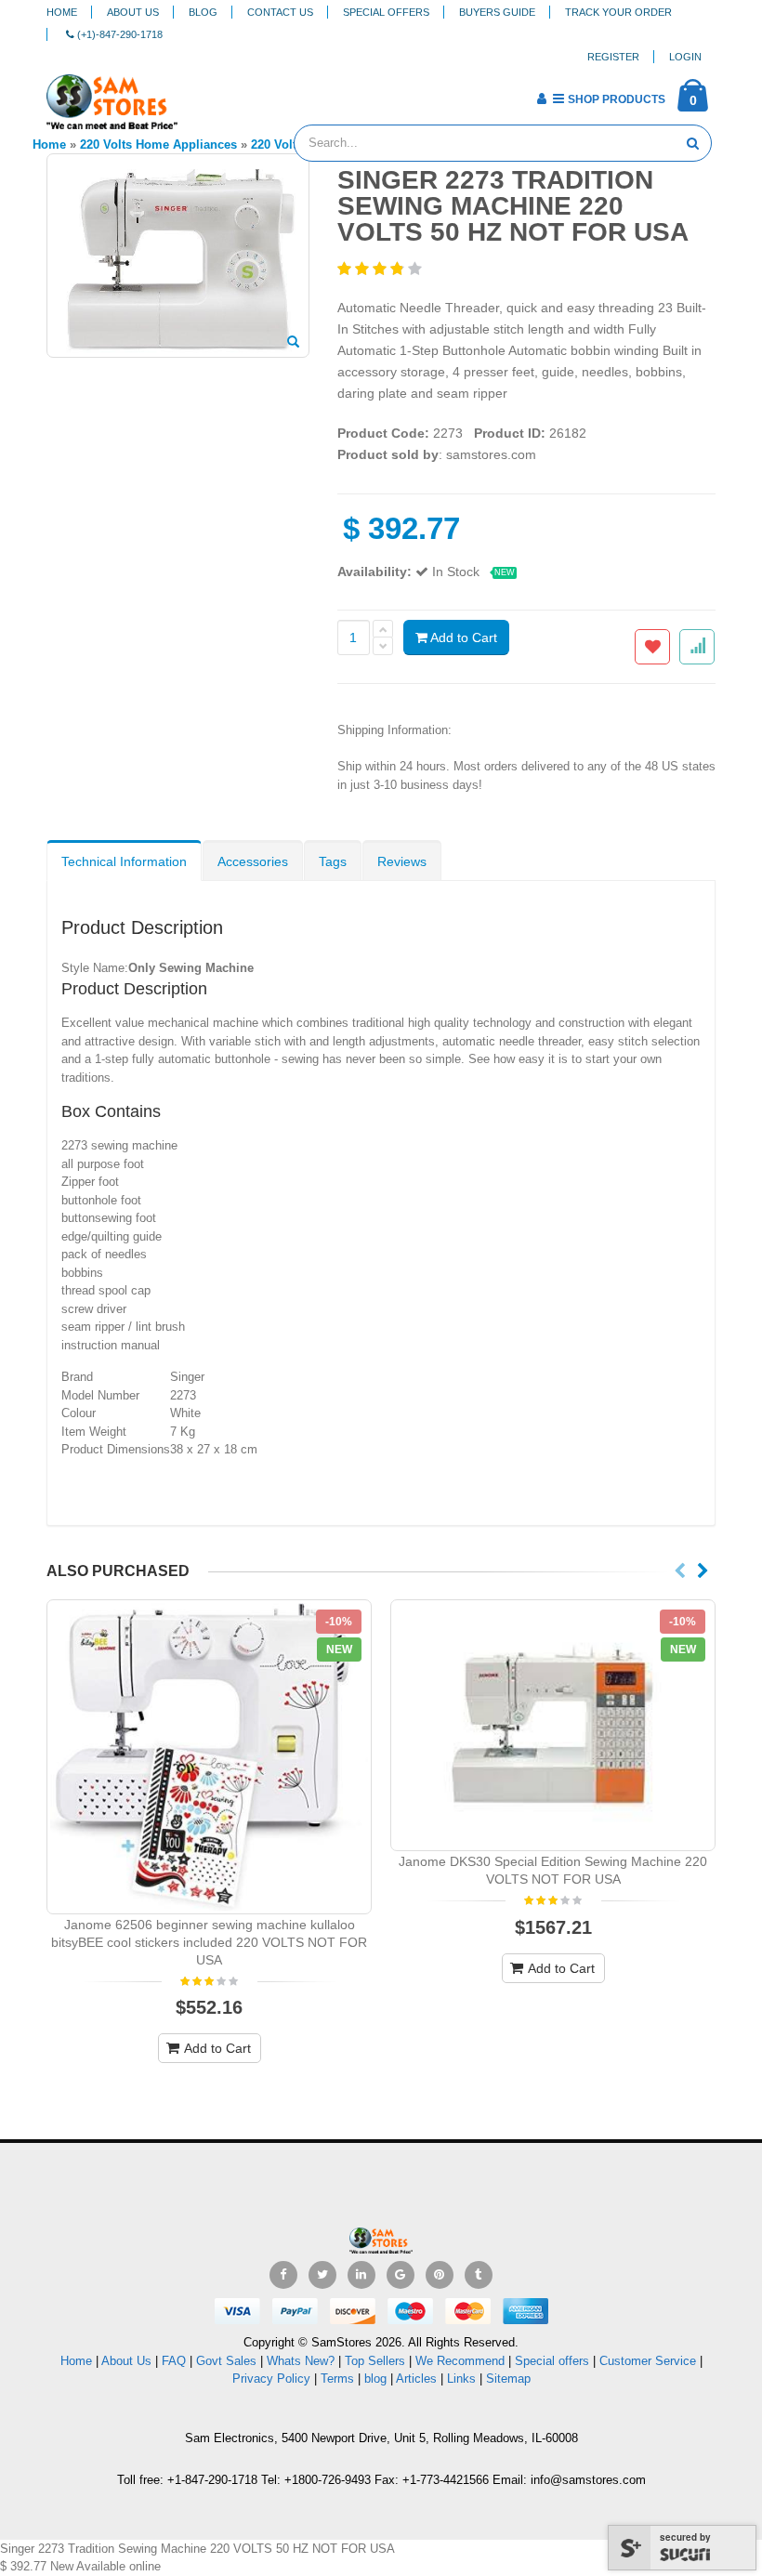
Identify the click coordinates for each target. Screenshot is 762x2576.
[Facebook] (283, 2275)
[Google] (401, 2275)
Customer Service (648, 2361)
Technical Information (124, 861)
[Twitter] (322, 2275)
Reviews (402, 861)
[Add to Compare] (697, 647)
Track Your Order (618, 12)
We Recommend (460, 2361)
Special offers (552, 2361)
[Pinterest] (440, 2275)
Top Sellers (375, 2361)
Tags (333, 861)
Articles (416, 2379)
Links (461, 2379)
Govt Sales (226, 2361)
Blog (203, 12)
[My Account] (541, 99)
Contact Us (280, 12)
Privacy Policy (271, 2379)
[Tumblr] (479, 2275)
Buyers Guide (497, 12)
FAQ (174, 2361)
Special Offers (386, 12)
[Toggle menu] (198, 93)
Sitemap (508, 2379)
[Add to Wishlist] (652, 647)
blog (375, 2379)
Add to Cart (462, 637)
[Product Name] (209, 1757)
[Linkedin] (361, 2275)
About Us (133, 12)
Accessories (253, 861)
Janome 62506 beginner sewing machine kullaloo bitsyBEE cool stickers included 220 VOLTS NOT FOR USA (209, 1942)
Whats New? (301, 2361)
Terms (339, 2379)
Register (613, 57)
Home (62, 12)
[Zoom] (293, 343)
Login (685, 57)
